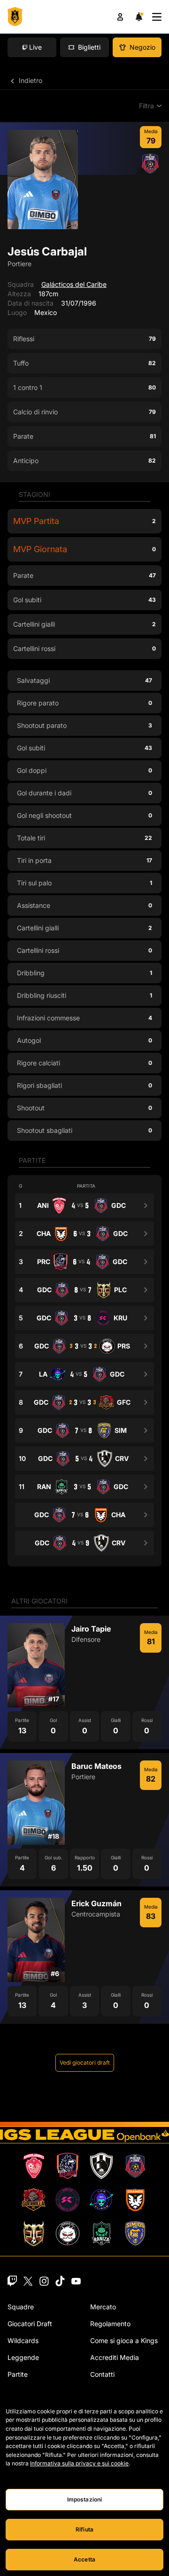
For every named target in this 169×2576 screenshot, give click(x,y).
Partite (18, 2374)
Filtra (146, 106)
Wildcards (23, 2340)
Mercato (103, 2307)
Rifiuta (84, 2529)
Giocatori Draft (30, 2324)
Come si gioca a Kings (124, 2340)
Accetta (84, 2559)
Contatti (102, 2374)
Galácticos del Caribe (74, 284)
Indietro (30, 80)
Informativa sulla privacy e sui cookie (79, 2463)
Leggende (23, 2357)
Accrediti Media (115, 2357)
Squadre (21, 2307)
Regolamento (110, 2324)
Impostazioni (84, 2499)
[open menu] (157, 17)
